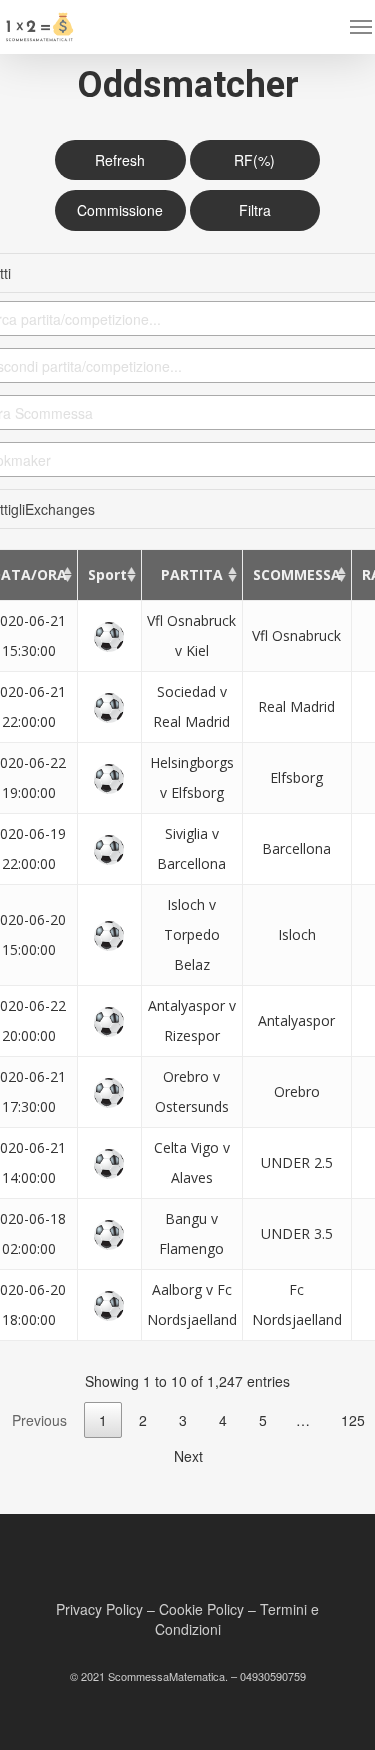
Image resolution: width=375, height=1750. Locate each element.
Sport (107, 574)
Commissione (120, 210)
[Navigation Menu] (361, 27)
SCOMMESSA (297, 574)
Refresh (120, 160)
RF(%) (254, 160)
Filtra (255, 210)
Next (188, 1456)
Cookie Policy (201, 1609)
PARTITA (192, 574)
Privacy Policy (99, 1609)
